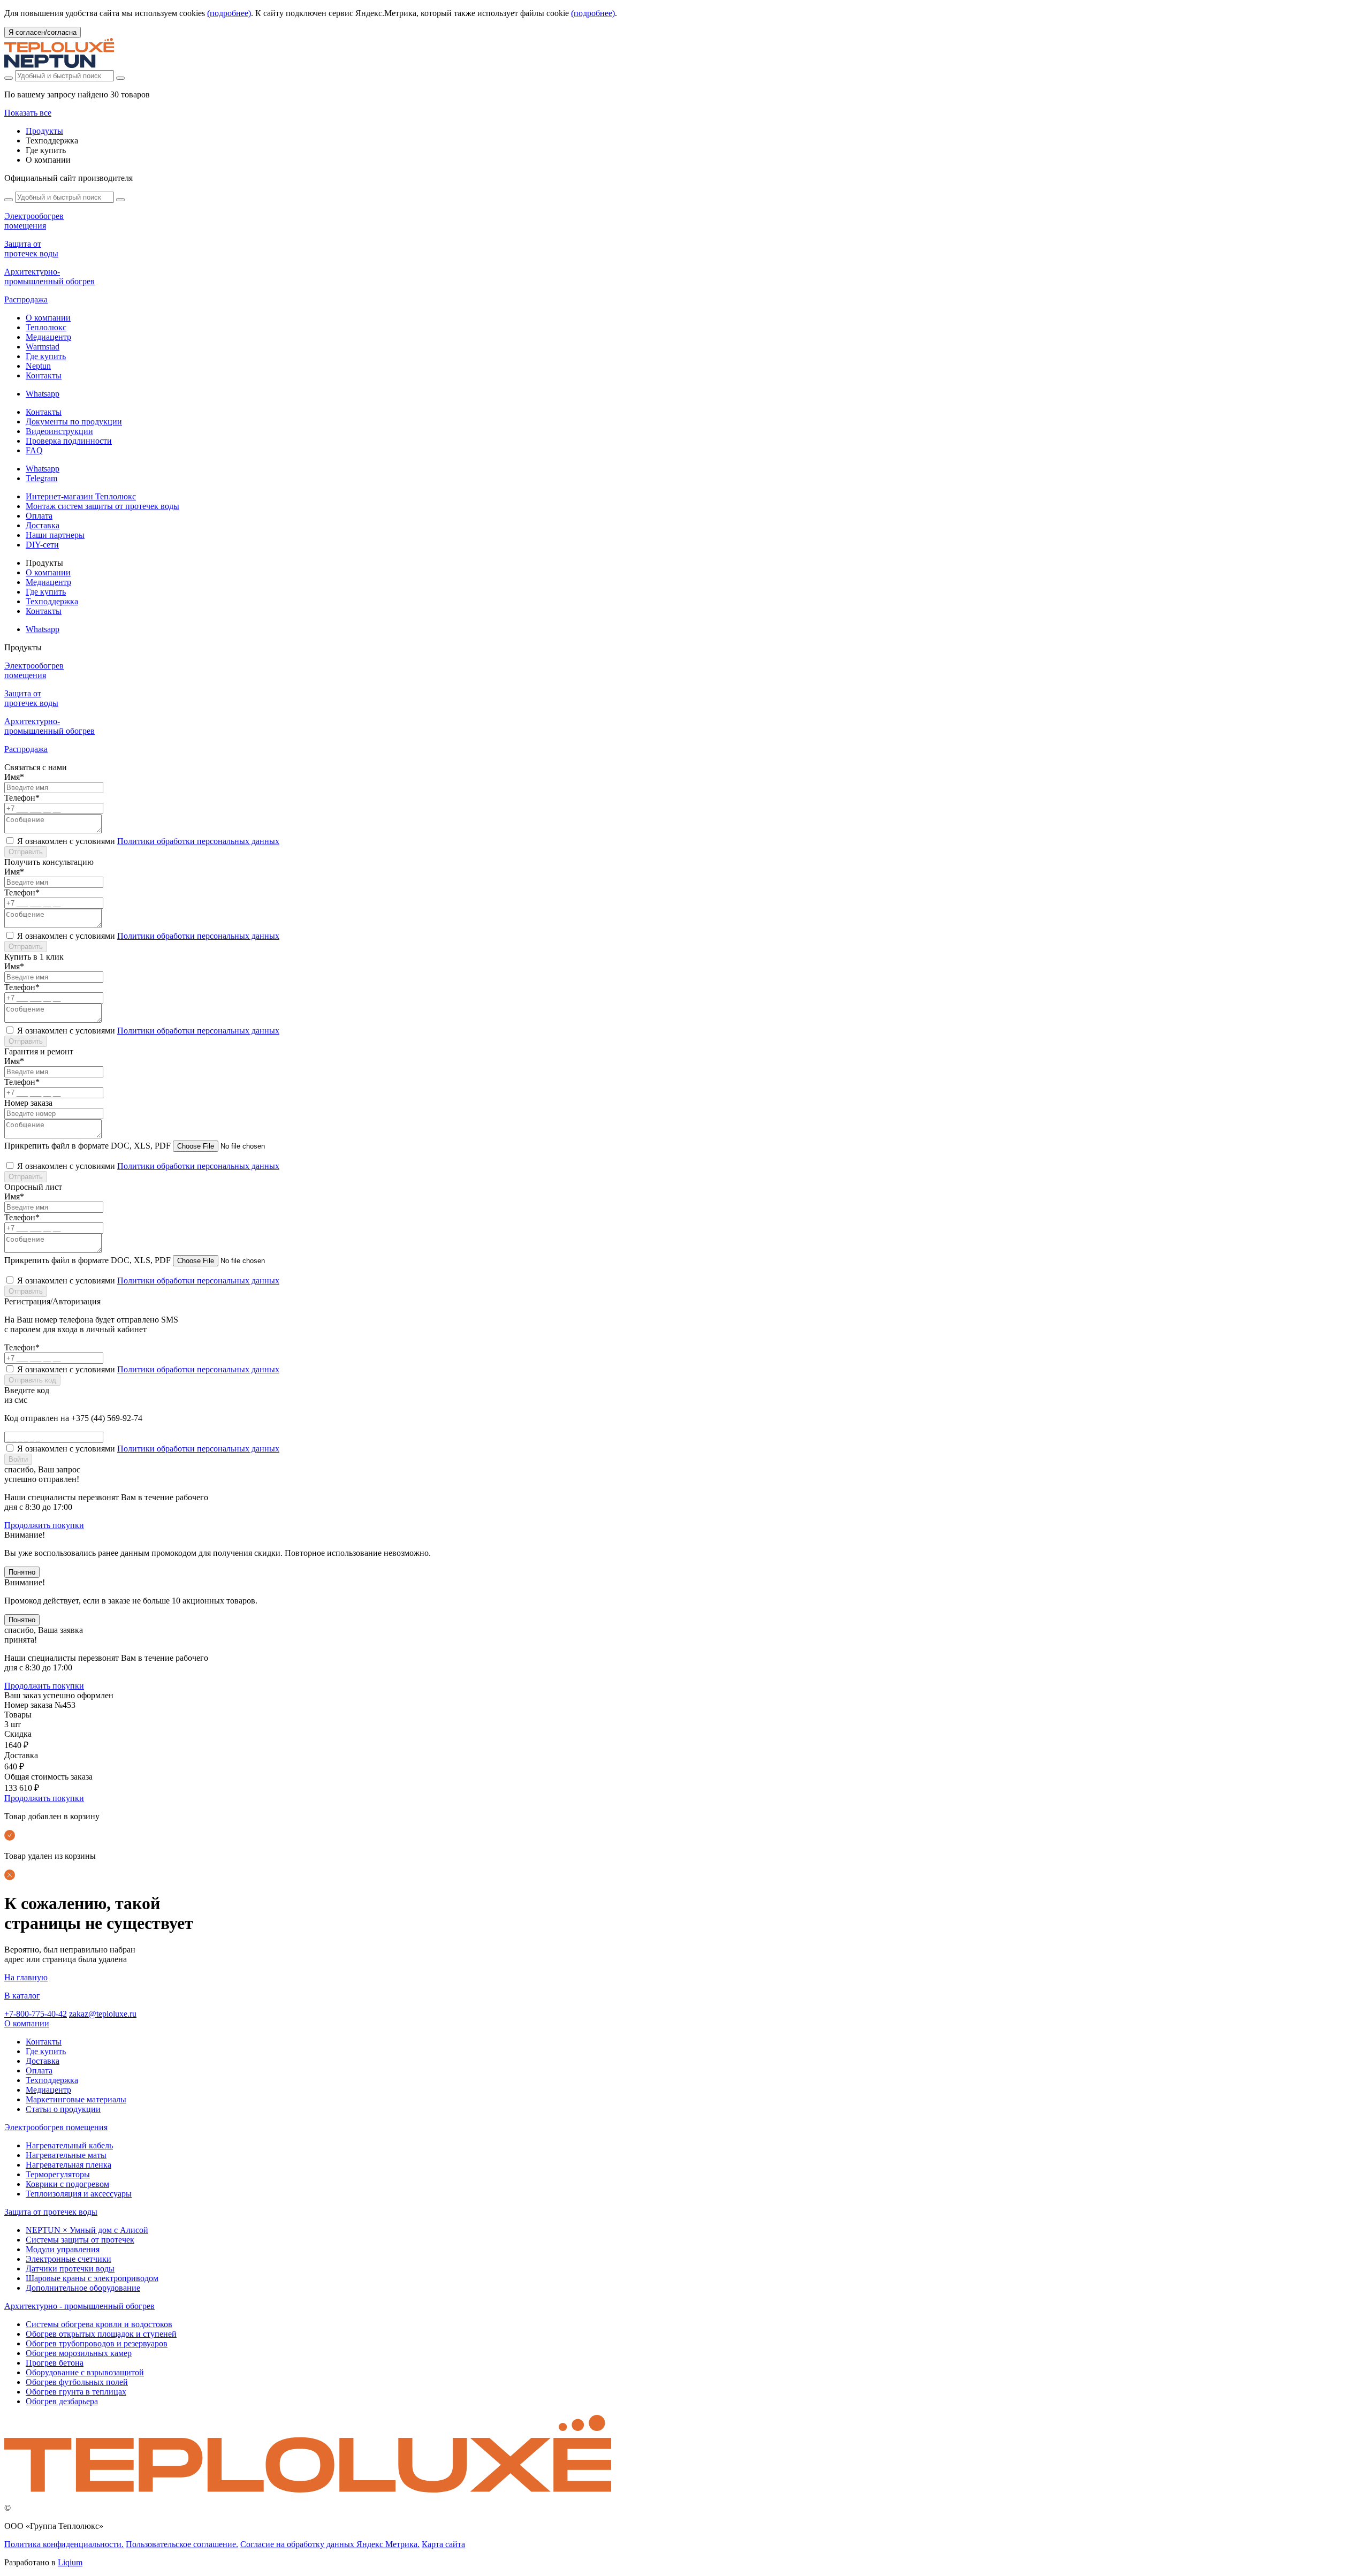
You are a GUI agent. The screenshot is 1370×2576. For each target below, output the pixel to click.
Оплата (39, 516)
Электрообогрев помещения (56, 2127)
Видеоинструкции (59, 431)
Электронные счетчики (68, 2259)
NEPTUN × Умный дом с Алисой (87, 2230)
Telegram (41, 478)
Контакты (44, 375)
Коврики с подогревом (67, 2184)
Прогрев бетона (55, 2363)
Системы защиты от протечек (80, 2240)
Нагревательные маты (66, 2155)
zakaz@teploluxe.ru (103, 2014)
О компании (48, 318)
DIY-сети (42, 545)
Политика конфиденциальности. (64, 2544)
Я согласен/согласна (43, 32)
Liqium (70, 2562)
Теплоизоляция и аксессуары (79, 2194)
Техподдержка (52, 601)
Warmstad (43, 347)
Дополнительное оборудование (83, 2288)
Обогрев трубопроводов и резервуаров (97, 2343)
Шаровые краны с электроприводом (92, 2278)
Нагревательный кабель (69, 2145)
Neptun (38, 366)
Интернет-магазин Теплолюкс (81, 496)
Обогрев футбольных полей (77, 2382)
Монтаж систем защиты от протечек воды (102, 506)
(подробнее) (229, 13)
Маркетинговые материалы (76, 2099)
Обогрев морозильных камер (79, 2353)
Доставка (43, 525)
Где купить (46, 356)
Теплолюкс (46, 327)
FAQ (34, 450)
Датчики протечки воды (70, 2269)
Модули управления (63, 2249)
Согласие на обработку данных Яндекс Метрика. (330, 2544)
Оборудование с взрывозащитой (85, 2372)
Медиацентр (48, 337)
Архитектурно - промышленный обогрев (79, 2306)
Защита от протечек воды (51, 2212)
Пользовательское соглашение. (182, 2544)
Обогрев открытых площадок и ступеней (101, 2334)
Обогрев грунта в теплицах (76, 2392)
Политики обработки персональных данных (198, 841)
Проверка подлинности (69, 441)
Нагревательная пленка (68, 2165)
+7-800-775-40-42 (36, 2014)
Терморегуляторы (58, 2174)
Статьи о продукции (63, 2109)
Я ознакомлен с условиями (148, 841)
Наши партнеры (55, 535)
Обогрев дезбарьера (62, 2401)
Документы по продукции (74, 421)
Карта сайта (443, 2544)
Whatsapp (43, 394)
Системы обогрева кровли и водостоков (99, 2324)
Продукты (44, 131)
